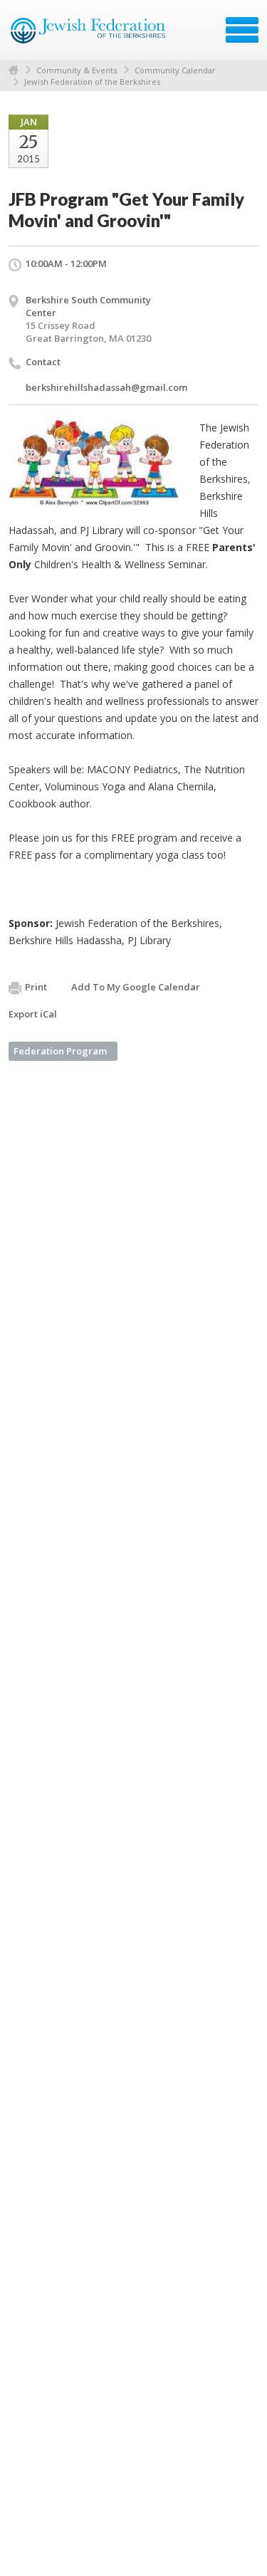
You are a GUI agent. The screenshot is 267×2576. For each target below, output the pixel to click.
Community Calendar (175, 70)
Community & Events (77, 70)
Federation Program (60, 1051)
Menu (242, 30)
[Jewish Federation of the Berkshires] (89, 35)
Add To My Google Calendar (136, 987)
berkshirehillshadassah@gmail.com (106, 387)
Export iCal (33, 1014)
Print (36, 987)
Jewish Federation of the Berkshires (92, 82)
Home (14, 70)
